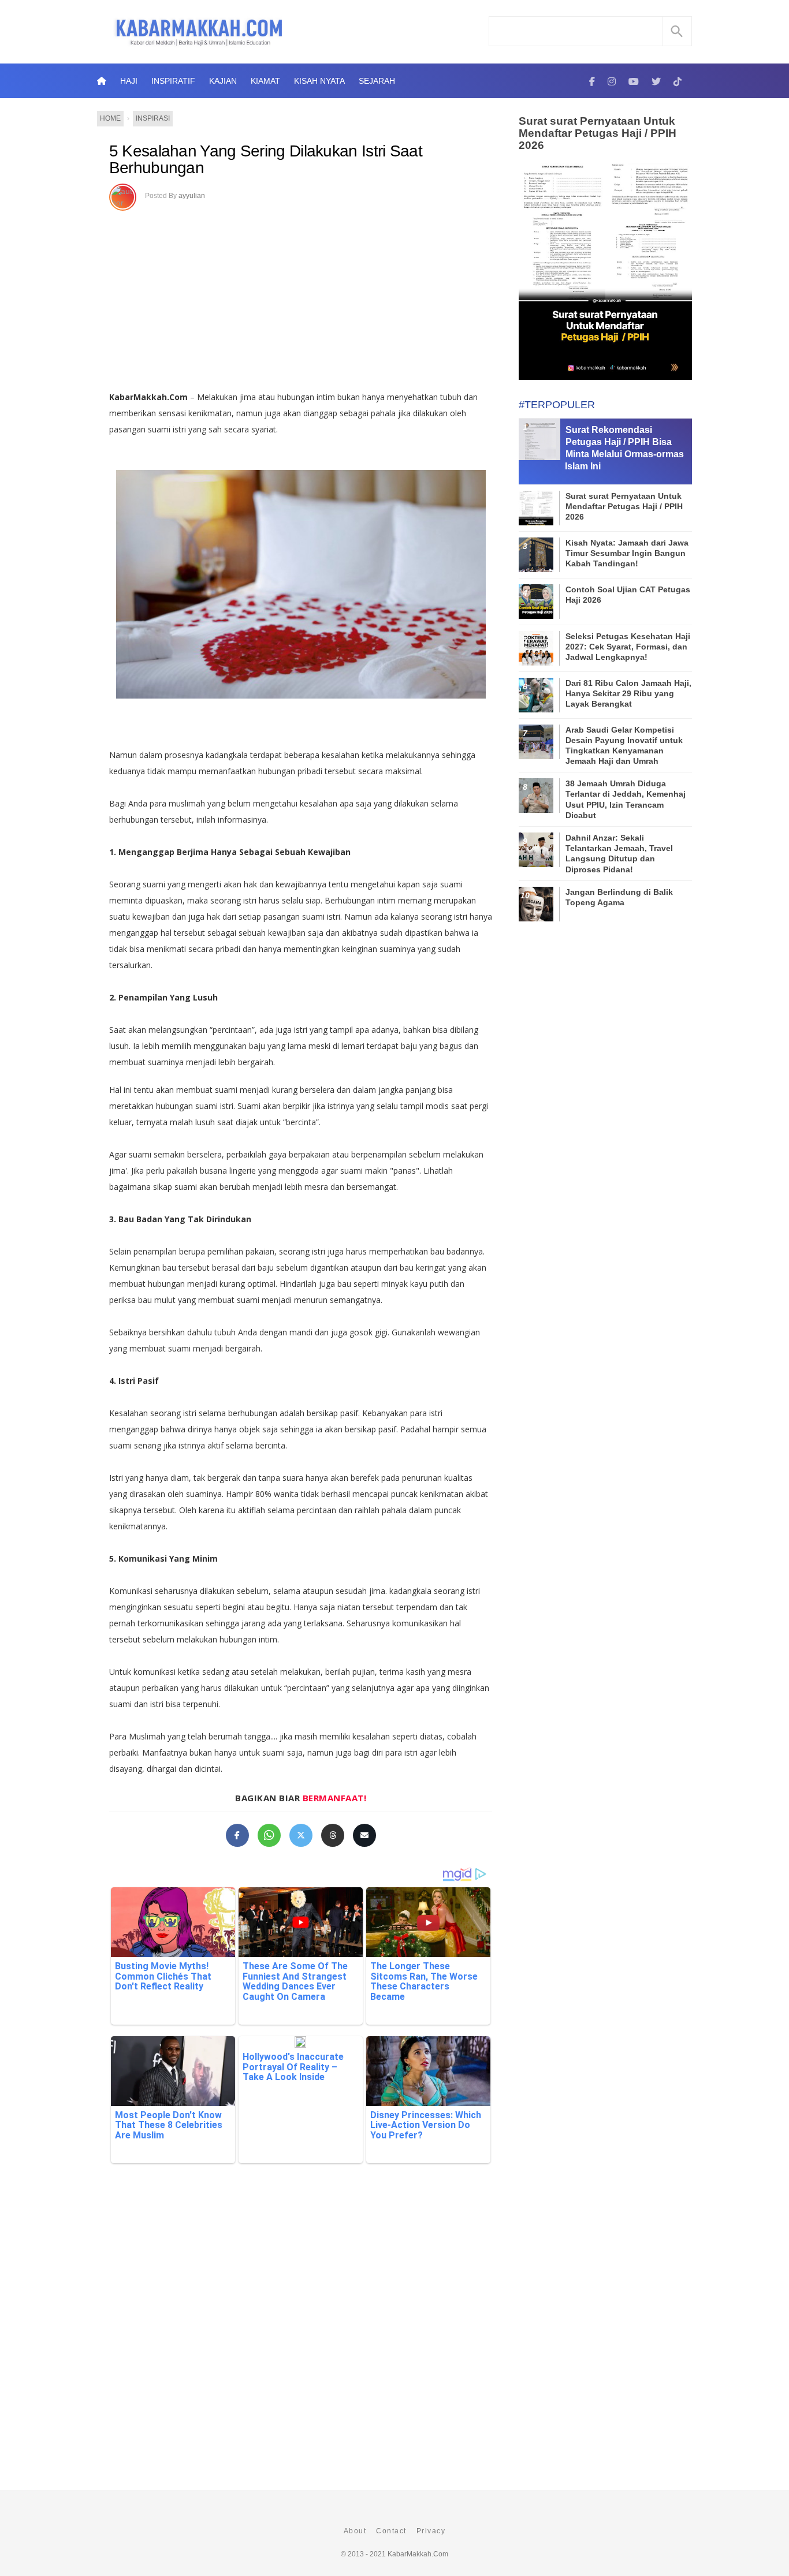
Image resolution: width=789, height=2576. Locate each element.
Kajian (223, 81)
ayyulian (192, 196)
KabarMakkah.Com (418, 2554)
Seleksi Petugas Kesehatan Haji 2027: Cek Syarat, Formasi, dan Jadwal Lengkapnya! (628, 647)
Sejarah (377, 81)
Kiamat (265, 81)
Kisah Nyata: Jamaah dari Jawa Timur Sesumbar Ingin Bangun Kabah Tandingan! (627, 553)
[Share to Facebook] (237, 1835)
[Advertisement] (301, 297)
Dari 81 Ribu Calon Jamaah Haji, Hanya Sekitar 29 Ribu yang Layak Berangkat (628, 693)
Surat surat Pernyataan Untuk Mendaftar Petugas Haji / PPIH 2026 (598, 133)
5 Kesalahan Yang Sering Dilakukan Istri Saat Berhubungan (266, 160)
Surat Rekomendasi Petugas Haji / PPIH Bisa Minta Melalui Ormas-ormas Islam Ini (624, 448)
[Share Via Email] (364, 1835)
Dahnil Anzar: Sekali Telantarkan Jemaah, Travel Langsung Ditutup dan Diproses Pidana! (619, 854)
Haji (129, 81)
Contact (391, 2531)
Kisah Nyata (319, 81)
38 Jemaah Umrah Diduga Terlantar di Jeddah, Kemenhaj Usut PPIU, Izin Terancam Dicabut (626, 799)
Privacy (431, 2531)
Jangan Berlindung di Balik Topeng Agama (619, 897)
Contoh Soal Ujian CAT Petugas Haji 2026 (628, 595)
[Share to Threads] (333, 1835)
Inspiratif (173, 81)
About (355, 2531)
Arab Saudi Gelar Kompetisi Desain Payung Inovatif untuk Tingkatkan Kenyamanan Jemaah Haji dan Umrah (624, 746)
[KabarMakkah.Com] (592, 81)
